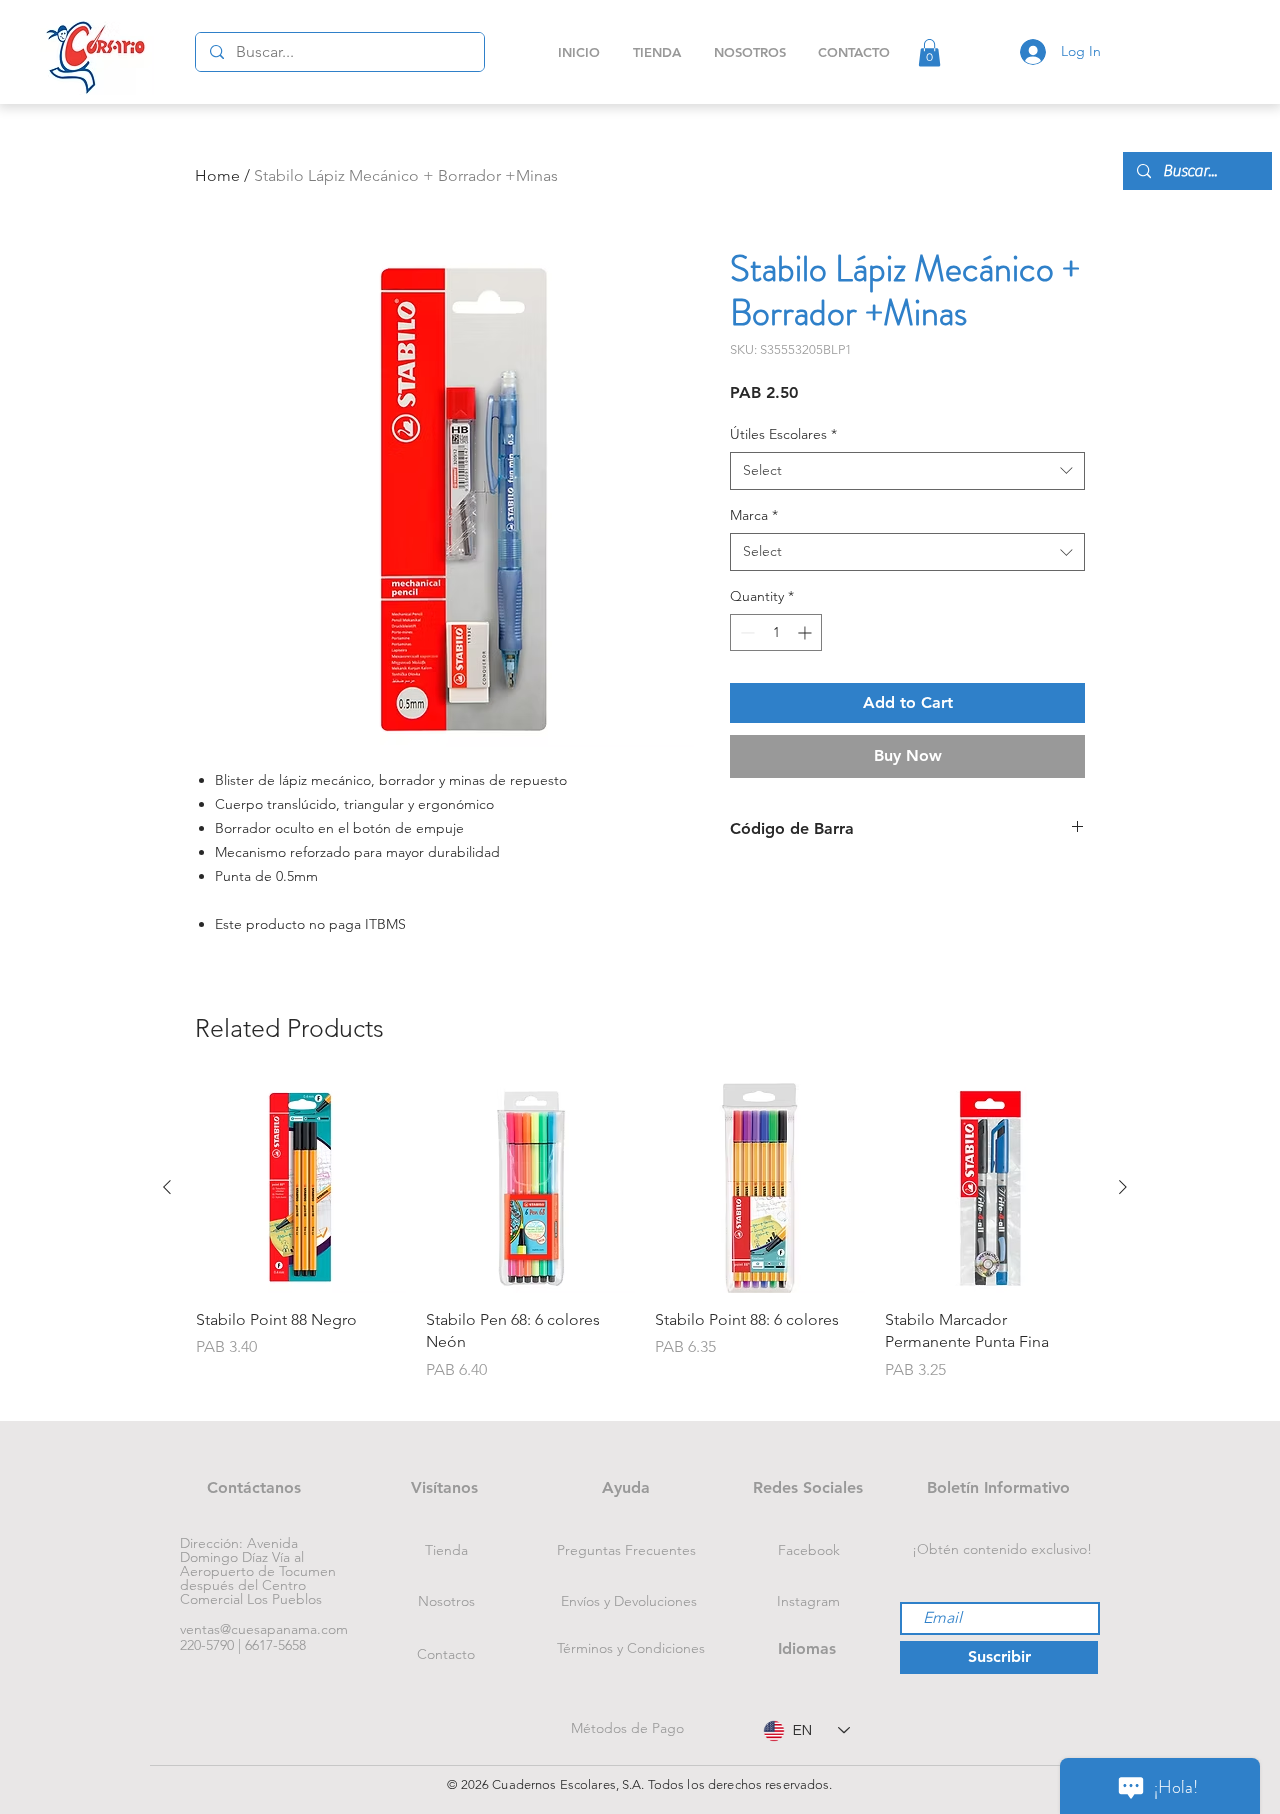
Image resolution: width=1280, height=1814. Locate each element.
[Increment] (806, 632)
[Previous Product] (167, 1187)
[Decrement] (745, 632)
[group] (645, 1243)
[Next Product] (1123, 1187)
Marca (754, 515)
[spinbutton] (776, 632)
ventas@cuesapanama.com (264, 1629)
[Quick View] (301, 1188)
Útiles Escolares (783, 434)
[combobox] (907, 471)
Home (217, 175)
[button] (929, 52)
